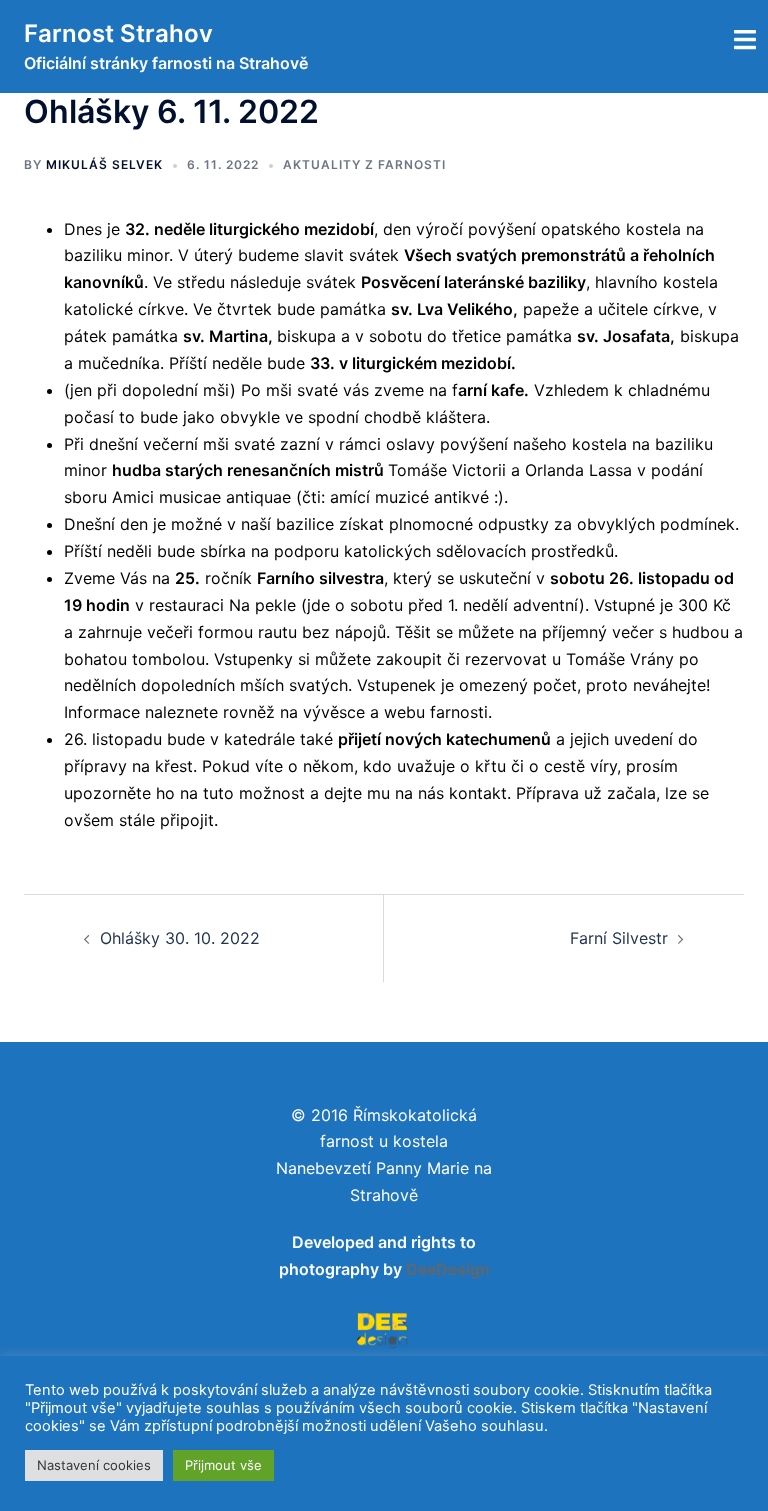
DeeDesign (448, 1269)
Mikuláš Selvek (104, 164)
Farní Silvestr (619, 938)
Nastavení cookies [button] (94, 1465)
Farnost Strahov (118, 33)
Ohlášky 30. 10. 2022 (180, 938)
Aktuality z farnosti (364, 164)
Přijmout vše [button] (223, 1465)
